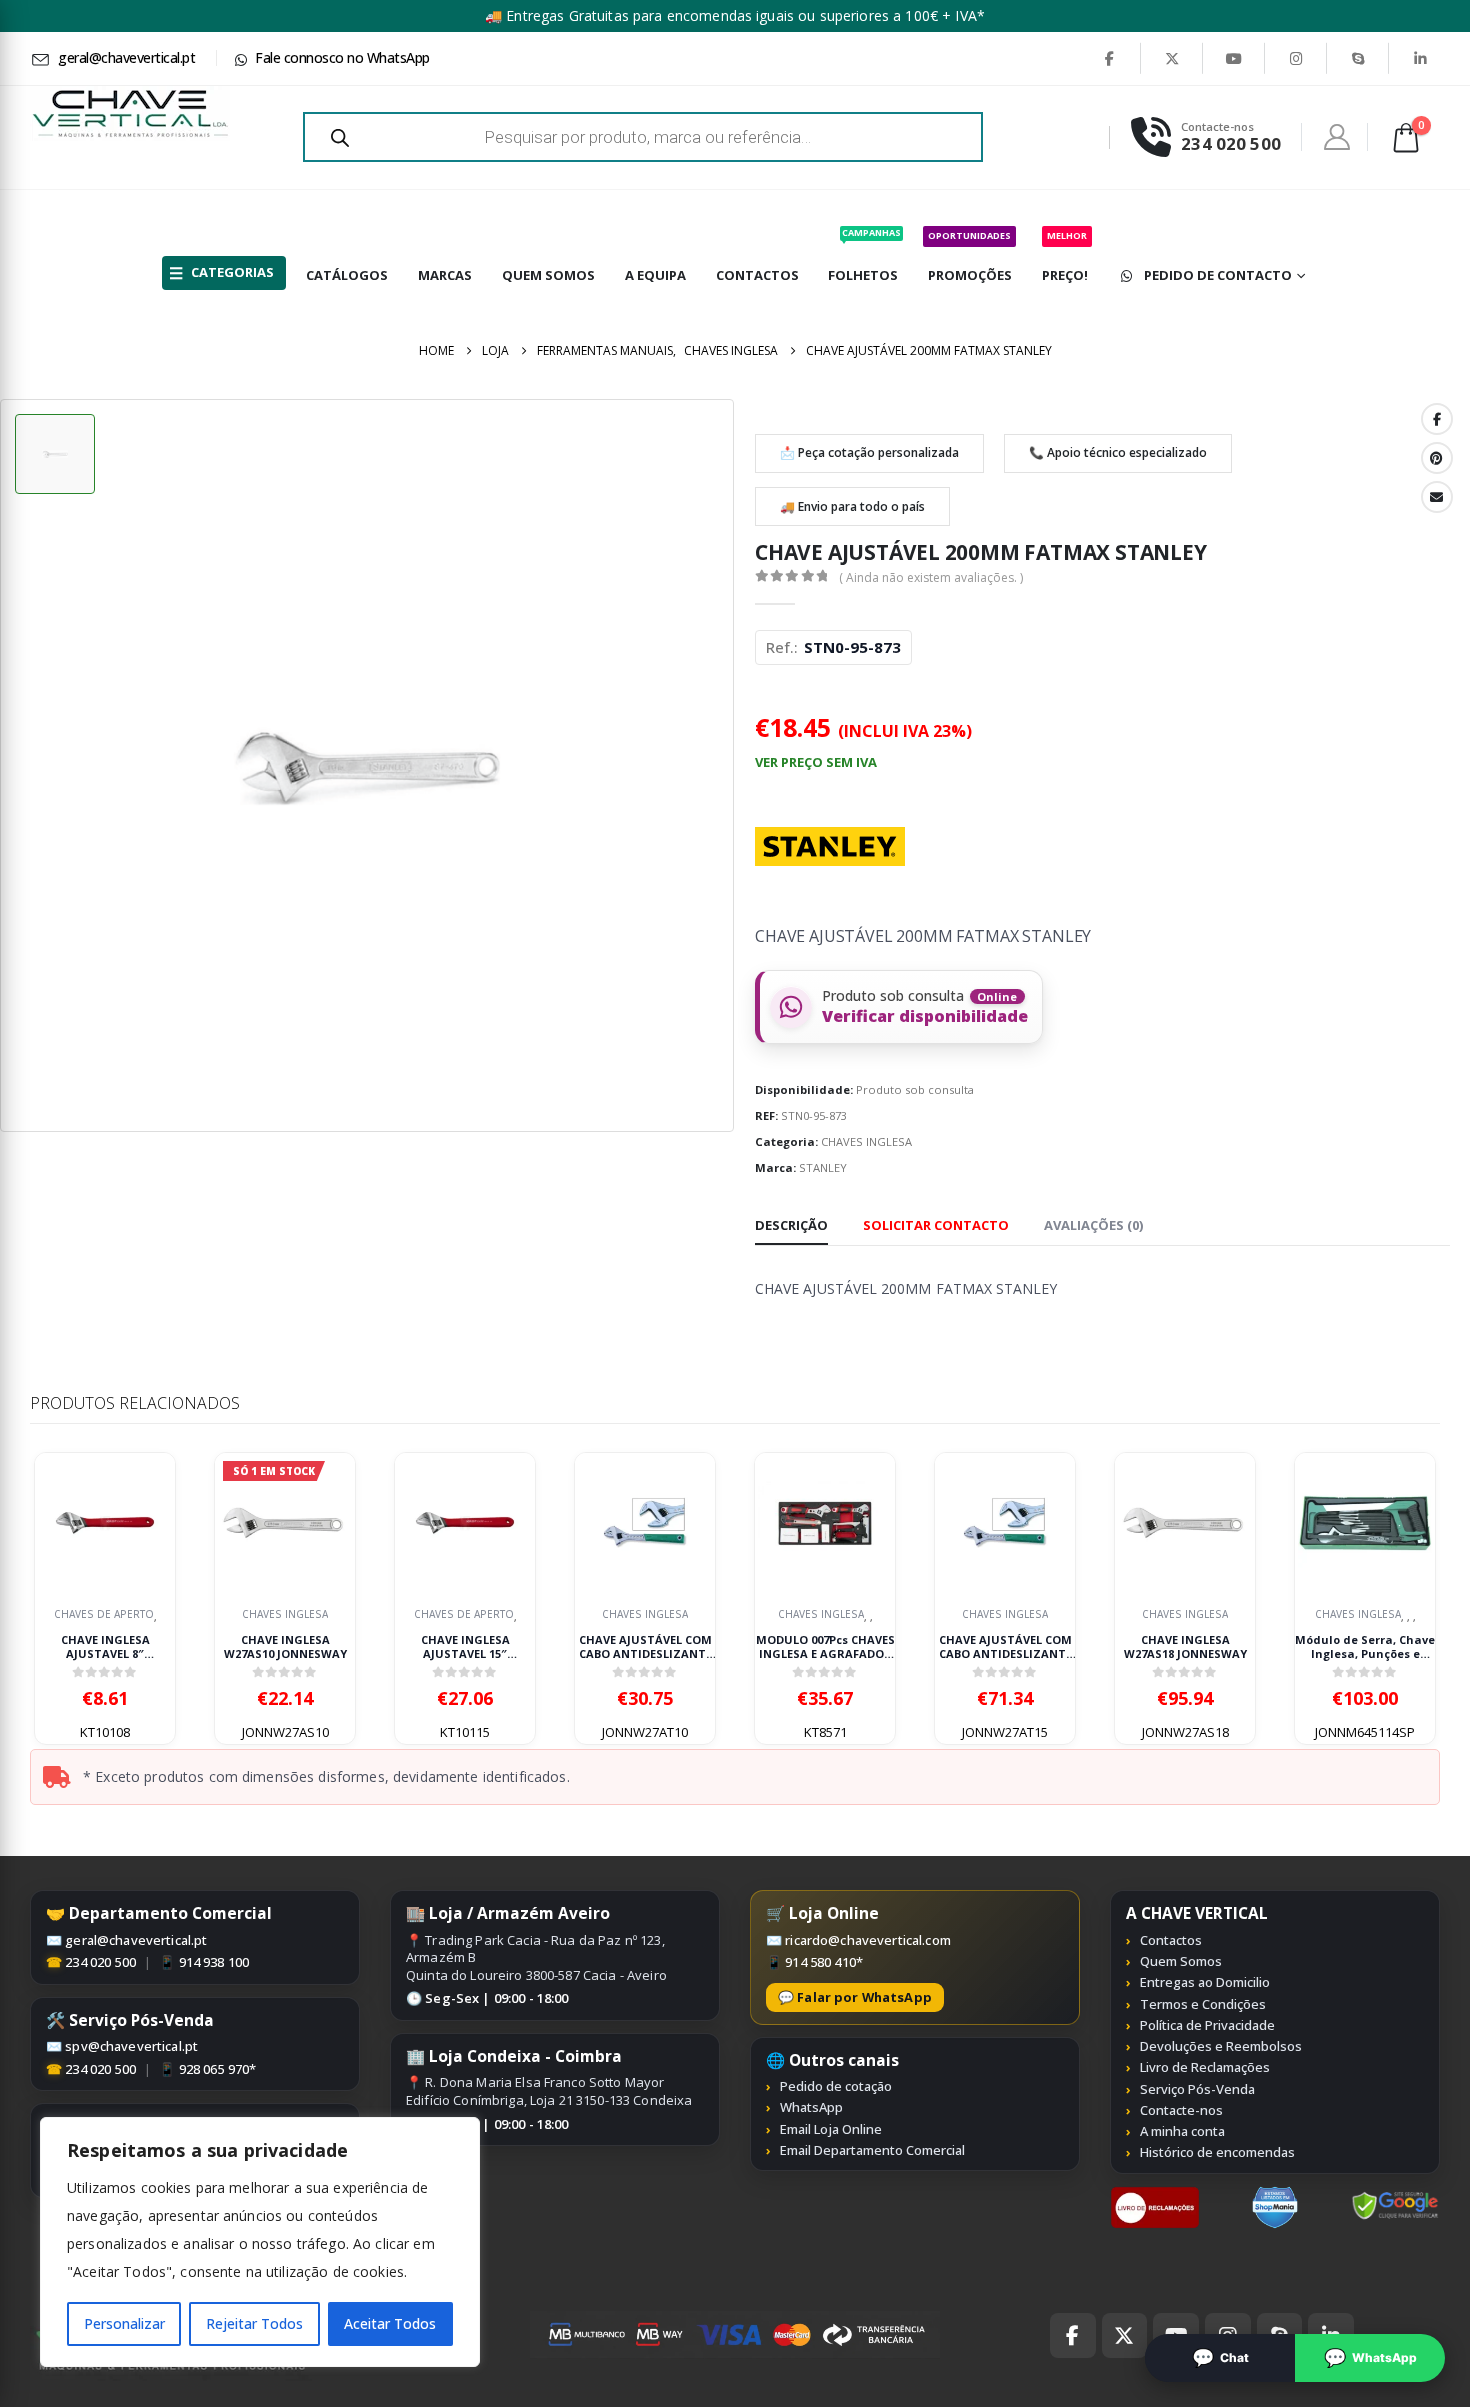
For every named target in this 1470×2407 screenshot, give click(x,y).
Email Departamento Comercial (872, 2150)
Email (1437, 497)
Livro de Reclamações (1205, 2067)
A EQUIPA (655, 275)
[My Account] (1337, 137)
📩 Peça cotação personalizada (869, 452)
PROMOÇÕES (970, 256)
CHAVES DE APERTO (104, 1615)
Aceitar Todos (390, 2323)
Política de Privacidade (1207, 2025)
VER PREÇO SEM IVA (816, 762)
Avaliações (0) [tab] (1093, 1225)
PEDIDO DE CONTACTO (1218, 275)
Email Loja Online (831, 2129)
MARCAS (445, 275)
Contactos (1171, 1940)
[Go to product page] (105, 1523)
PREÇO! (1065, 256)
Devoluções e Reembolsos (1221, 2046)
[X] (1172, 58)
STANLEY (823, 1167)
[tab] (936, 1226)
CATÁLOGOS (347, 275)
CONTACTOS (757, 275)
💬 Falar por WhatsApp (855, 1997)
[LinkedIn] (1420, 58)
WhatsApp (811, 2107)
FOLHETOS (864, 255)
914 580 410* (824, 1962)
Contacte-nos (1181, 2110)
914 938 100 (214, 1962)
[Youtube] (1234, 58)
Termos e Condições (1203, 2004)
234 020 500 (100, 1962)
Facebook (1437, 419)
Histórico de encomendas (1217, 2152)
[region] (260, 2242)
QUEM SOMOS (548, 275)
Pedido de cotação (836, 2086)
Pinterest (1437, 458)
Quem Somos (1181, 1961)
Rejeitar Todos (254, 2323)
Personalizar (124, 2323)
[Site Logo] (130, 113)
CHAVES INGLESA (866, 1141)
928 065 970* (218, 2069)
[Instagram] (1296, 58)
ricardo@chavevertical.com (868, 1940)
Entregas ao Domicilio (1205, 1982)
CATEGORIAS (232, 272)
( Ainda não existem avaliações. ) (931, 577)
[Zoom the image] (1155, 2197)
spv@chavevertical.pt (131, 2046)
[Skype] (1358, 58)
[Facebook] (1109, 58)
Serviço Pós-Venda (1197, 2089)
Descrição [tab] (791, 1225)
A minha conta (1182, 2131)
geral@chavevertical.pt (136, 1940)
